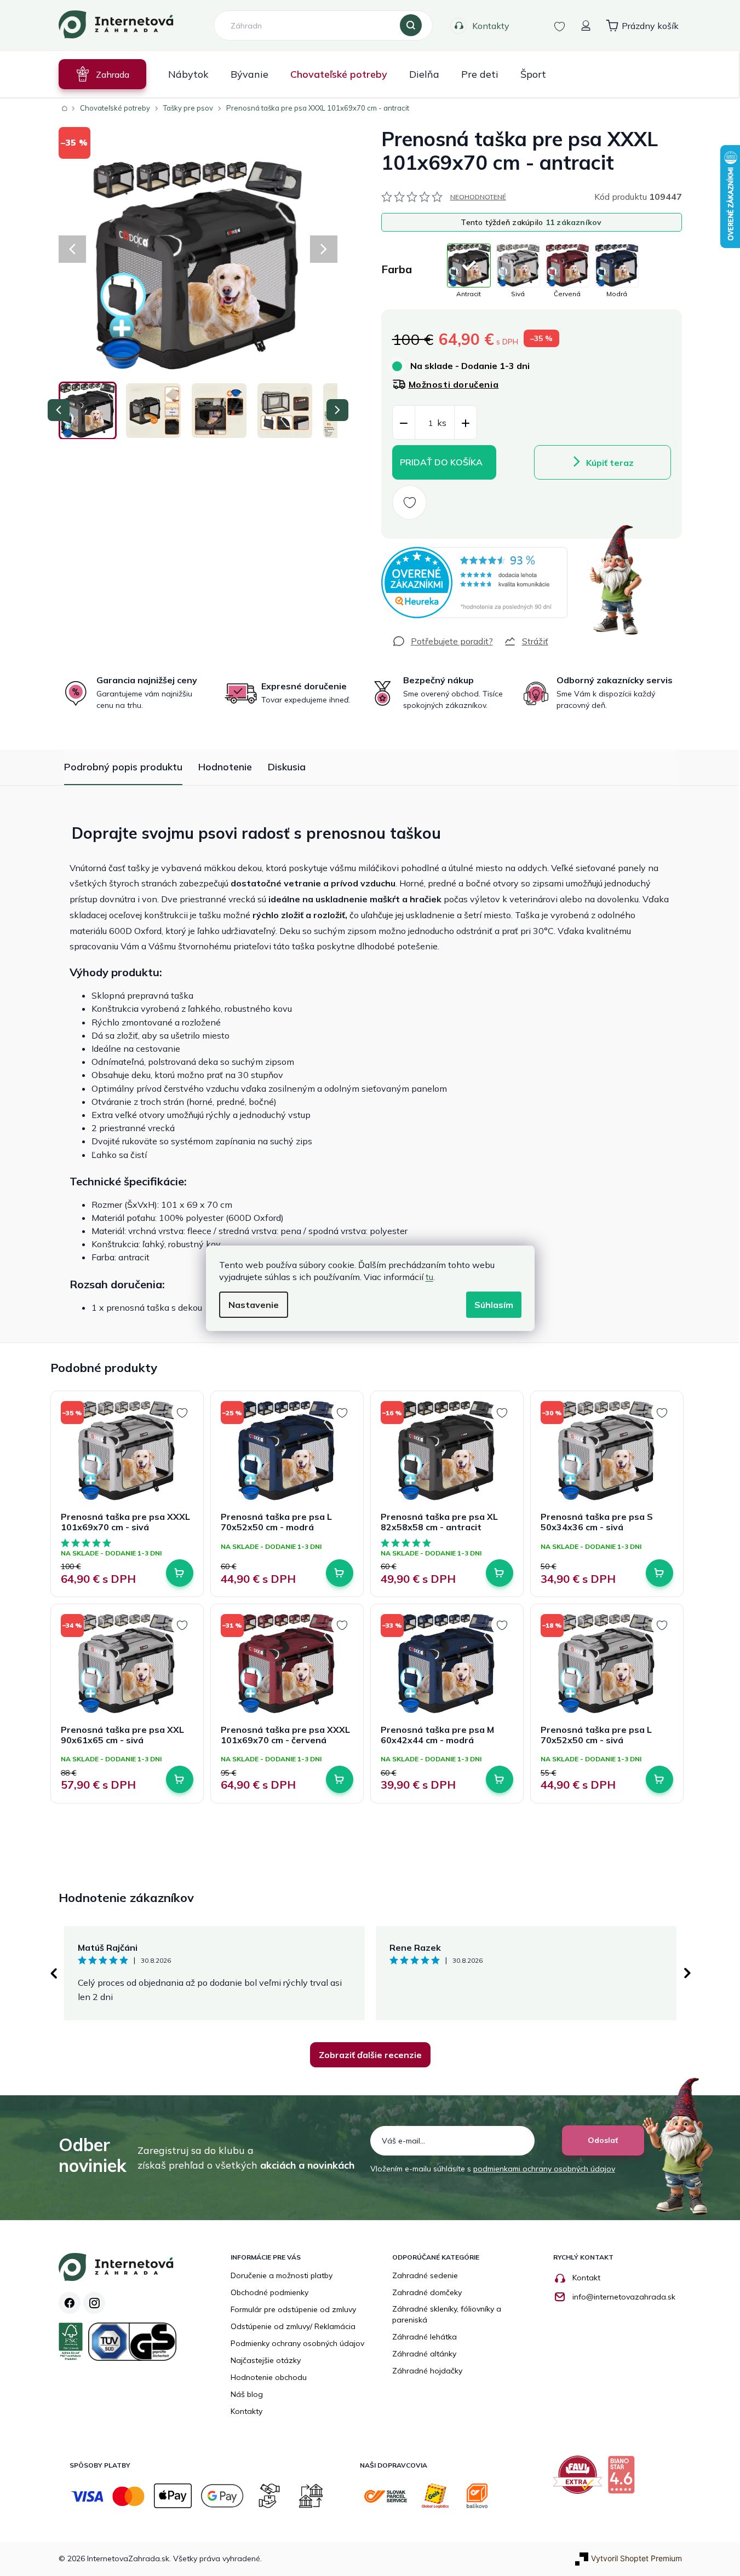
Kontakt (586, 2278)
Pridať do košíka (441, 462)
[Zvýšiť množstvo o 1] (466, 423)
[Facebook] (70, 2303)
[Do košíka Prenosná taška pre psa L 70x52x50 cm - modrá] (340, 1573)
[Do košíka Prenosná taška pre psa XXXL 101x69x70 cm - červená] (340, 1779)
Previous (53, 1973)
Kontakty (491, 26)
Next (687, 1973)
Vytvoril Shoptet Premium (636, 2558)
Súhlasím (494, 1305)
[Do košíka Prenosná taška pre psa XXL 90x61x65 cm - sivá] (180, 1779)
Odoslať (603, 2140)
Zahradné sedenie (425, 2275)
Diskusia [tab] (287, 767)
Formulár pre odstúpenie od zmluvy (293, 2309)
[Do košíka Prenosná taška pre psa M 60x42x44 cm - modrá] (500, 1779)
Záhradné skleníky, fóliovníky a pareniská (447, 2314)
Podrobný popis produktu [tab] (123, 767)
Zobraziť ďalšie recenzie (370, 2055)
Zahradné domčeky (427, 2292)
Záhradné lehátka (425, 2337)
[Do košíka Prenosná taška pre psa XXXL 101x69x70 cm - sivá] (180, 1573)
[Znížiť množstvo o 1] (404, 423)
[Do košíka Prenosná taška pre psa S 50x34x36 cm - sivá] (659, 1573)
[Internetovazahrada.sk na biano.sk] (624, 2479)
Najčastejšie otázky (266, 2360)
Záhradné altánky (424, 2354)
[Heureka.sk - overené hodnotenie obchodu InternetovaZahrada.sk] (474, 583)
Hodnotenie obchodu (269, 2377)
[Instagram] (94, 2303)
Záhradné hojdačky (427, 2371)
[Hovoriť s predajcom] (443, 641)
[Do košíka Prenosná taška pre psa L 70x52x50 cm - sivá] (659, 1779)
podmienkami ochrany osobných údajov (544, 2169)
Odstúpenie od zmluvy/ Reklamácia (293, 2326)
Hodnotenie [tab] (225, 767)
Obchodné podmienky (269, 2292)
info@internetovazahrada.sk (624, 2297)
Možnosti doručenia (454, 384)
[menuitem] (102, 74)
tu (429, 1277)
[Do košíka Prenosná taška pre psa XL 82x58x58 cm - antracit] (500, 1573)
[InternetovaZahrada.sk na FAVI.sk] (580, 2479)
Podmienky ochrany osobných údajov (297, 2343)
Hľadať (411, 26)
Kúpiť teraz (610, 463)
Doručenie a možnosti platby (282, 2275)
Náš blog (247, 2394)
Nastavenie (254, 1305)
